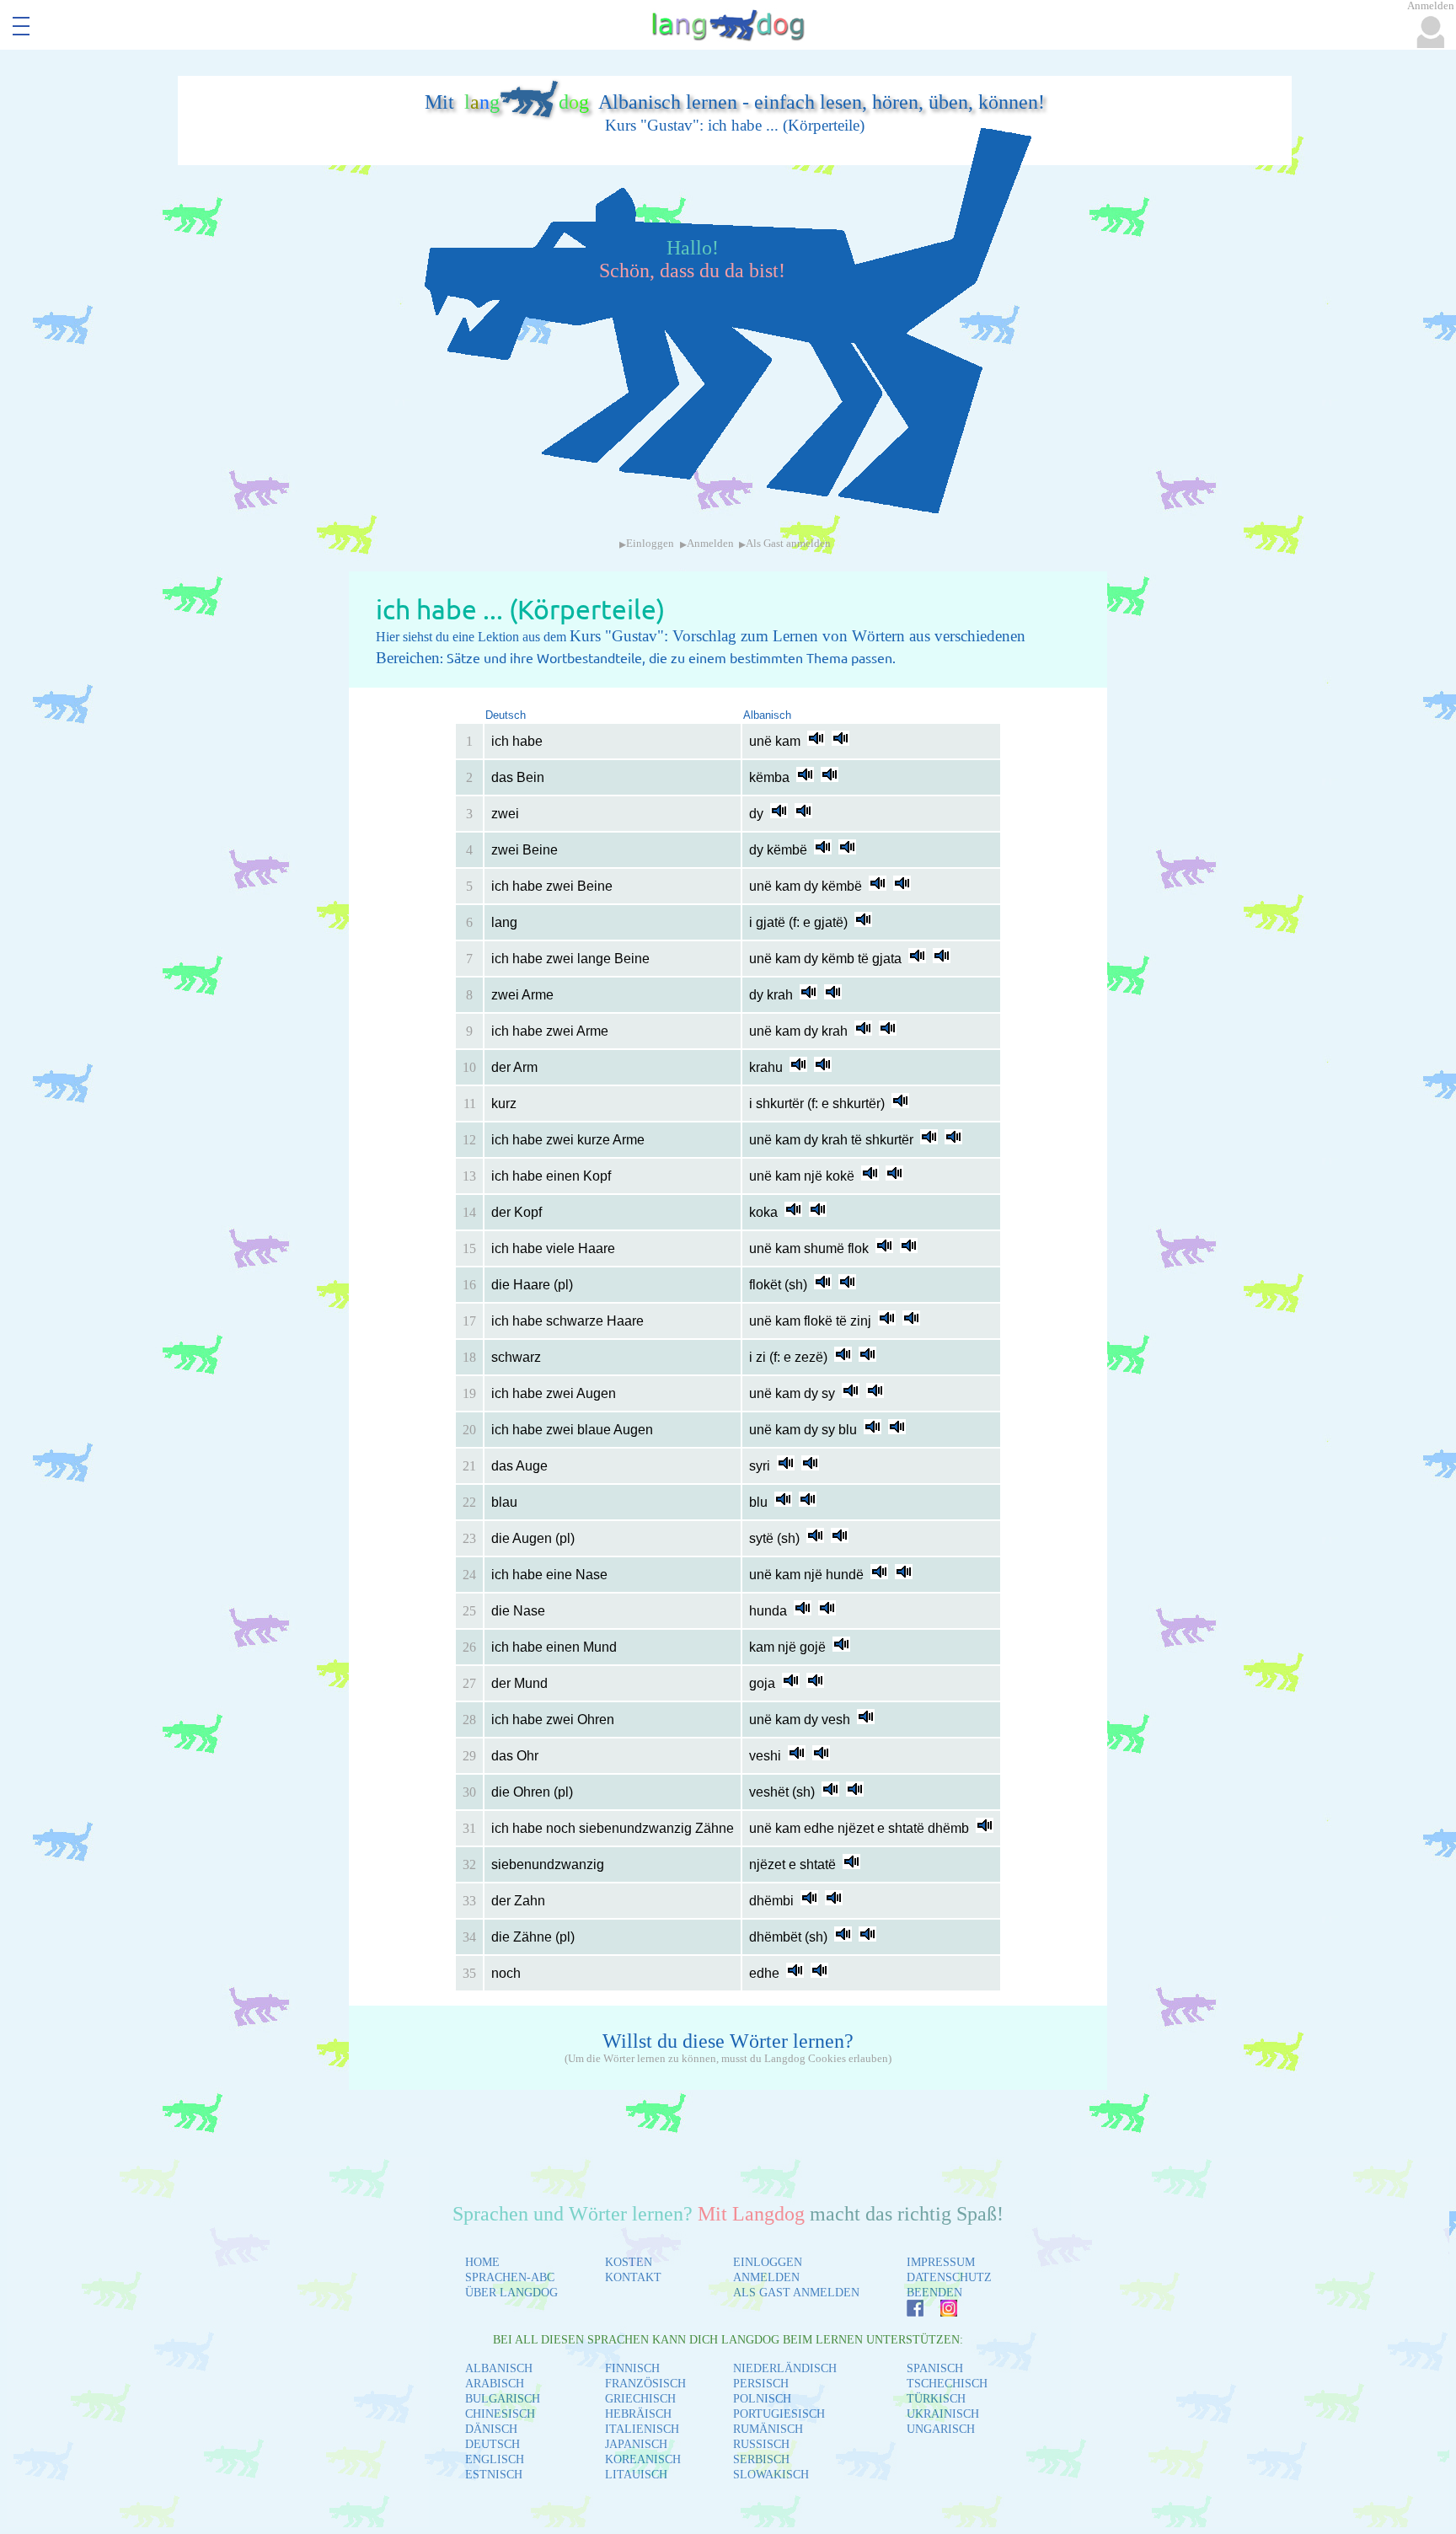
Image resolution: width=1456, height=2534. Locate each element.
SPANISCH (935, 2368)
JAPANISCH (636, 2444)
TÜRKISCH (936, 2399)
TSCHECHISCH (947, 2384)
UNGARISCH (941, 2429)
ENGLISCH (495, 2459)
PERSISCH (761, 2384)
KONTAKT (633, 2277)
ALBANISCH (499, 2368)
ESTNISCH (494, 2475)
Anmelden (710, 544)
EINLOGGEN (768, 2262)
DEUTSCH (492, 2444)
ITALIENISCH (642, 2429)
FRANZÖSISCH (645, 2384)
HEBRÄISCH (638, 2414)
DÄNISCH (491, 2429)
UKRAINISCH (943, 2414)
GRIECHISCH (640, 2399)
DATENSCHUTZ (949, 2277)
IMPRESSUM (941, 2262)
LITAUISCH (636, 2475)
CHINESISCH (500, 2414)
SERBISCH (761, 2459)
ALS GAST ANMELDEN (796, 2293)
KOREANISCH (643, 2459)
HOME (482, 2262)
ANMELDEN (766, 2277)
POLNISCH (762, 2399)
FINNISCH (632, 2368)
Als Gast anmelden (788, 544)
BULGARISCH (503, 2399)
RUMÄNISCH (768, 2429)
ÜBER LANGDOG (511, 2293)
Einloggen (650, 544)
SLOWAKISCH (771, 2475)
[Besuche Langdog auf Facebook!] (907, 2312)
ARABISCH (495, 2384)
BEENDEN (934, 2293)
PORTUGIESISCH (779, 2414)
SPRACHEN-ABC (510, 2277)
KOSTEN (629, 2262)
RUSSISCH (761, 2444)
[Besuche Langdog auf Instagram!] (940, 2312)
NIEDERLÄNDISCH (785, 2368)
